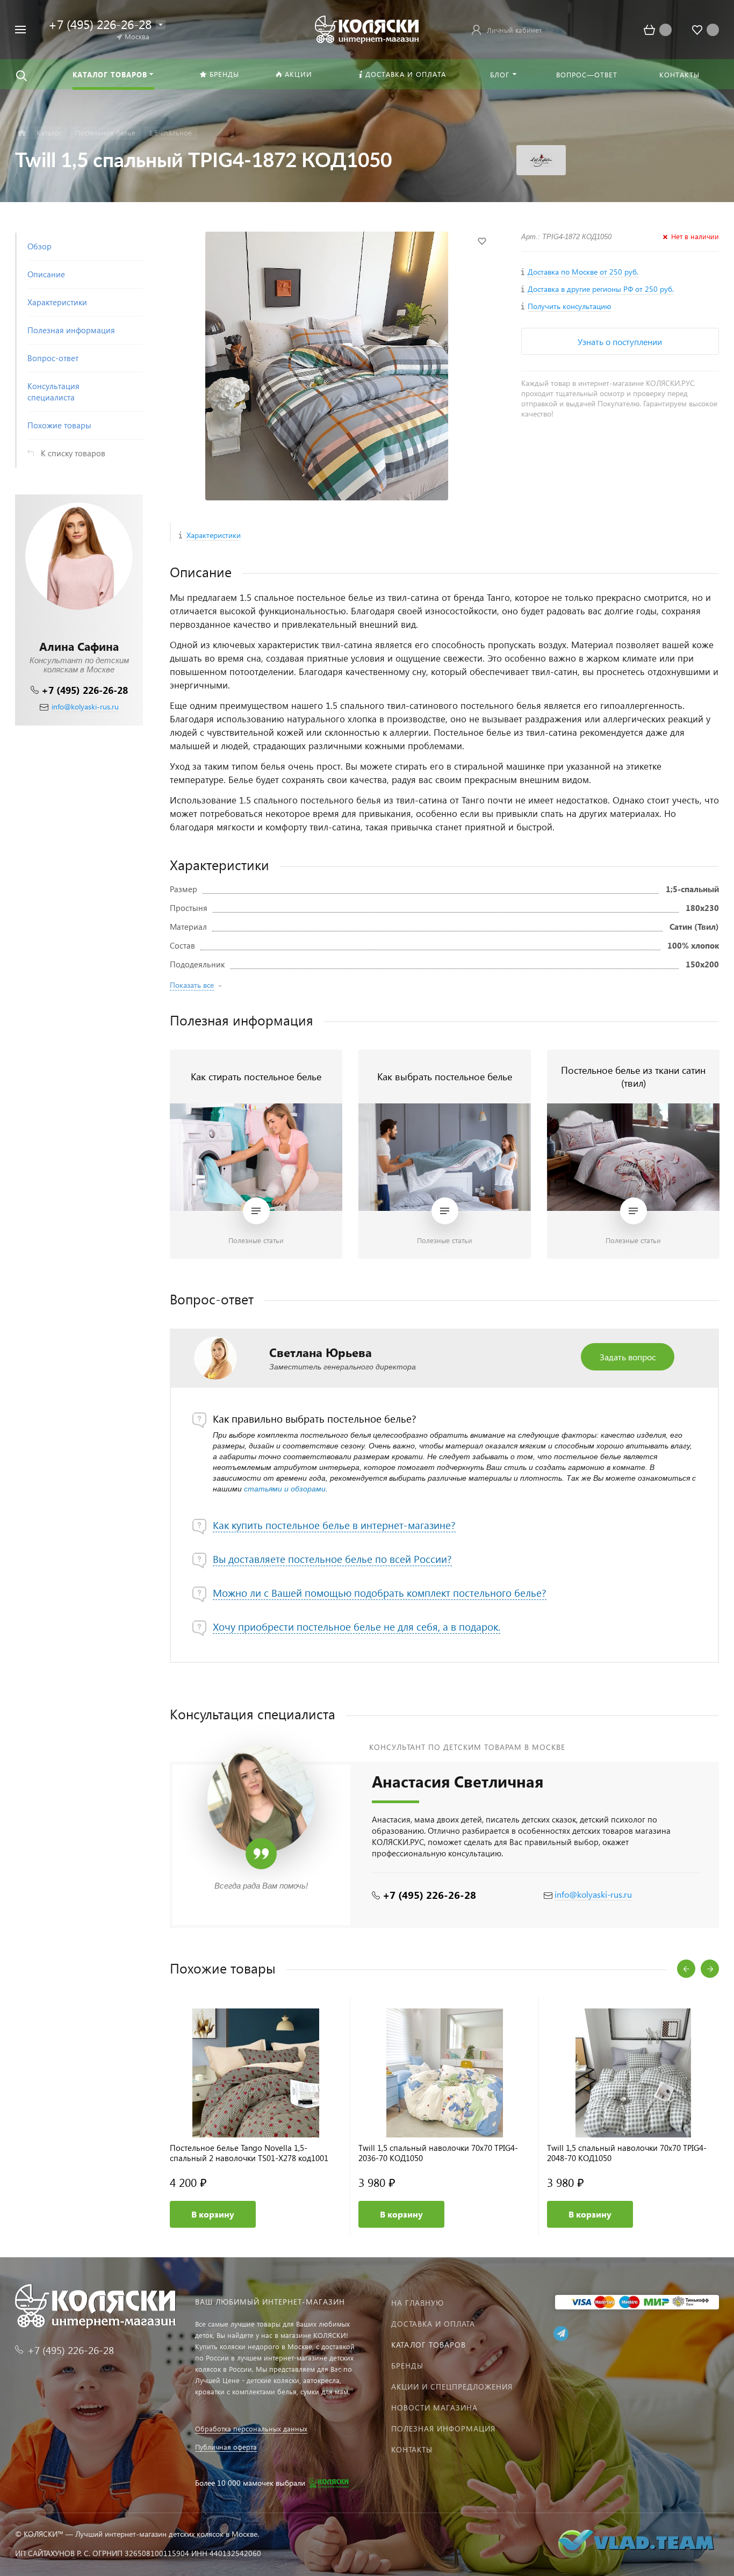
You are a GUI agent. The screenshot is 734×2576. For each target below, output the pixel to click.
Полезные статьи (256, 1240)
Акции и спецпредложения (452, 2387)
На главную (418, 2303)
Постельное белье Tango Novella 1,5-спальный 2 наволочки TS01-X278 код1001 (249, 2153)
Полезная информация (443, 2428)
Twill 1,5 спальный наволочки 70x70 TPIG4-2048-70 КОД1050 (627, 2153)
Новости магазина (434, 2408)
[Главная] (22, 133)
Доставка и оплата (433, 2324)
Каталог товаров (429, 2345)
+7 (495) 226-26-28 (85, 690)
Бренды (407, 2366)
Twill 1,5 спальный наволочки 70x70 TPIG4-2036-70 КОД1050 (438, 2153)
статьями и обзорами (285, 1489)
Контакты (412, 2449)
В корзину (213, 2214)
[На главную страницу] (367, 28)
